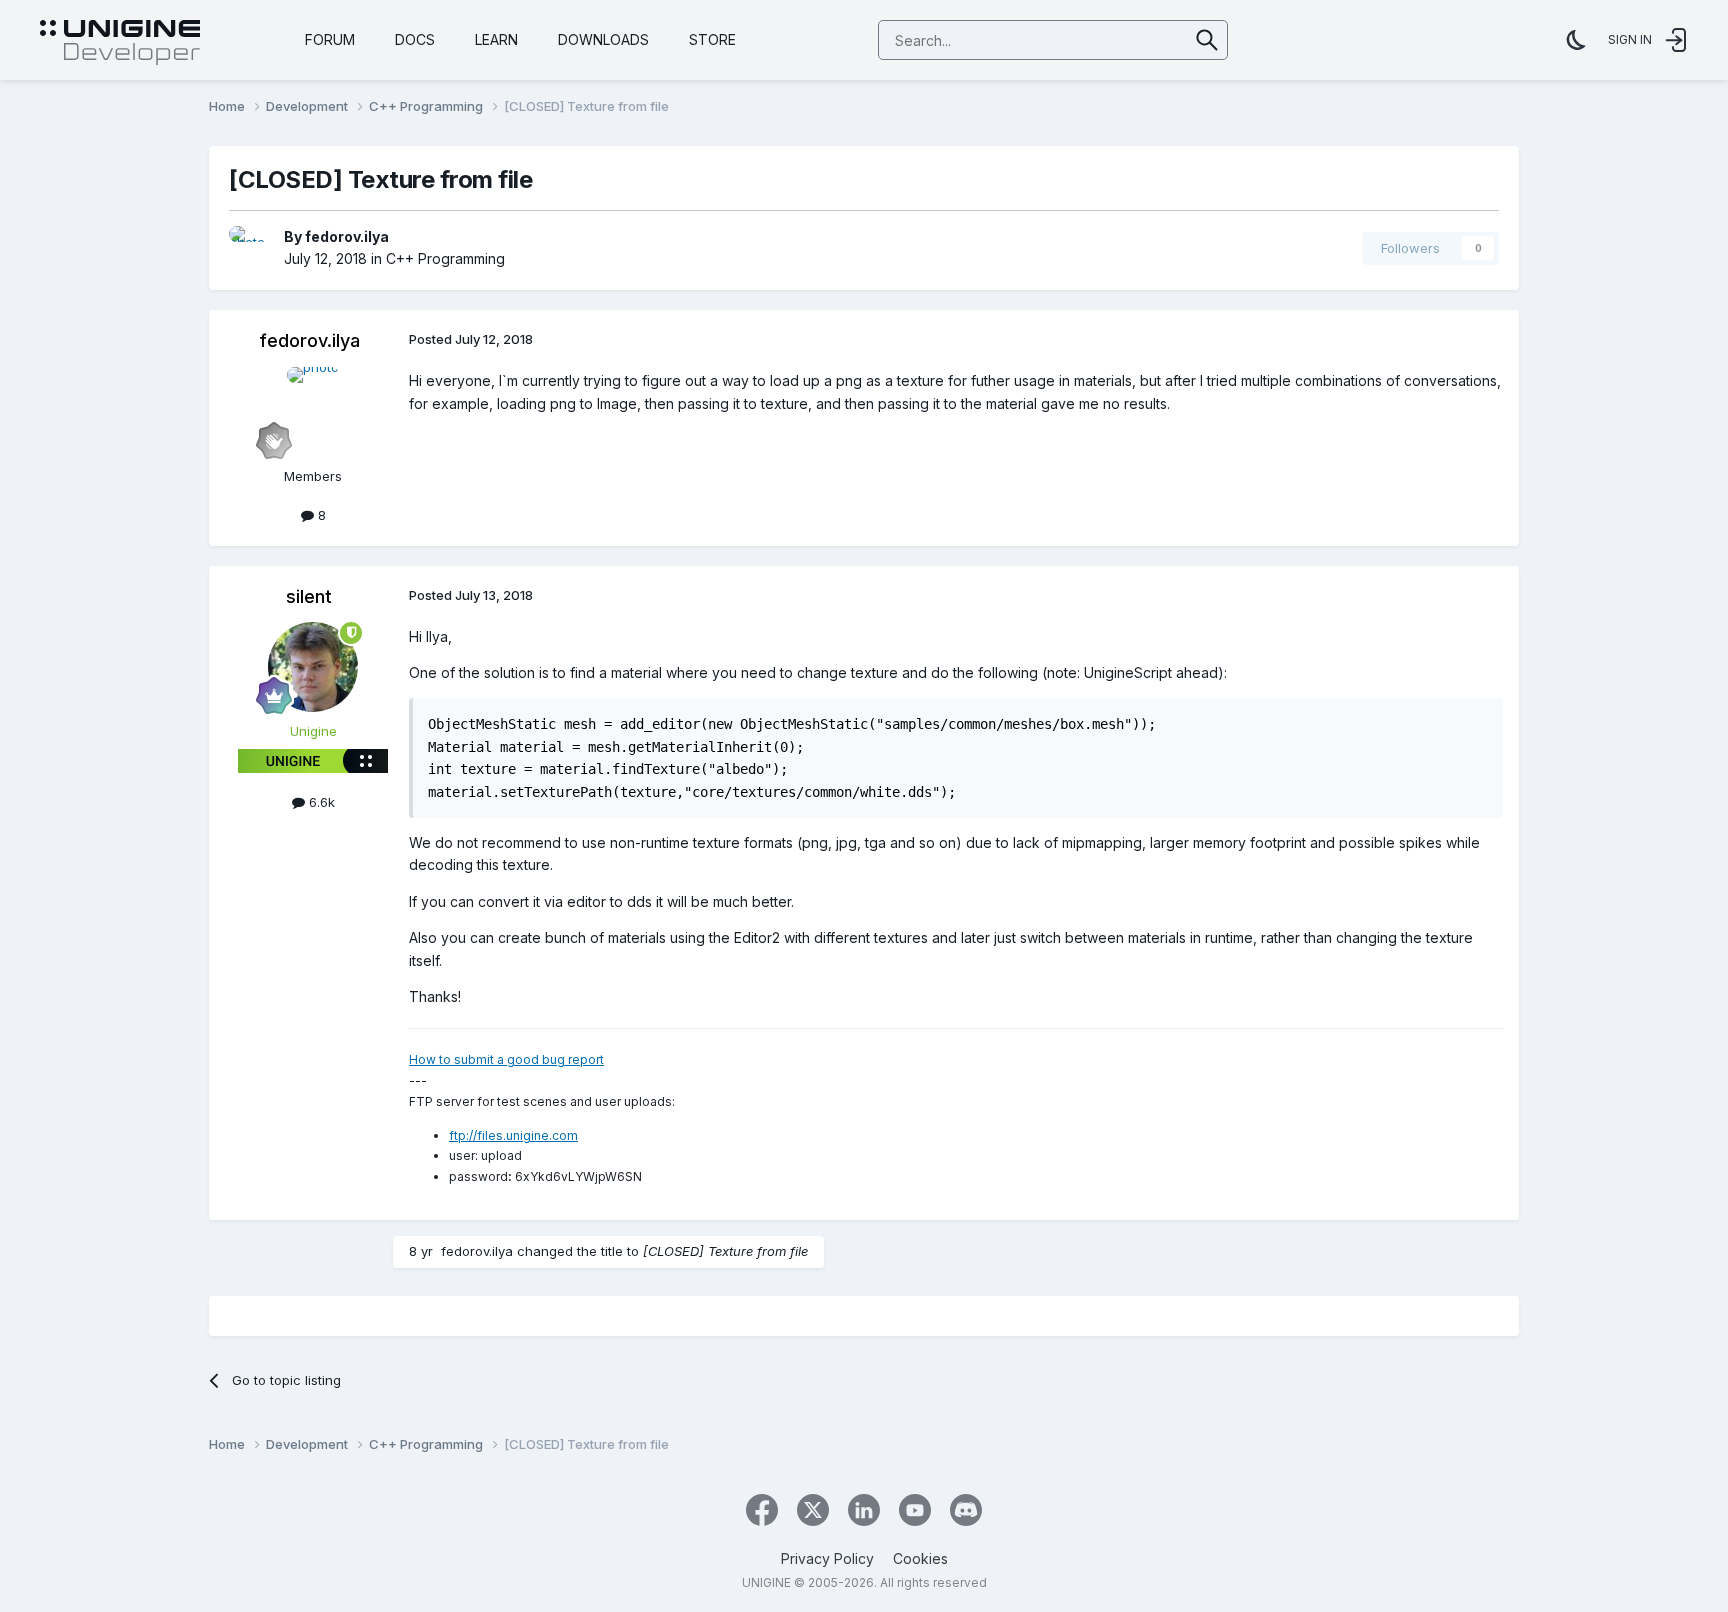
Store (712, 39)
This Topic (1129, 39)
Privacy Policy (827, 1558)
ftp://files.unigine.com (513, 1135)
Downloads (603, 39)
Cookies (920, 1558)
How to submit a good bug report (506, 1059)
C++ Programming (445, 258)
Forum (330, 39)
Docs (415, 39)
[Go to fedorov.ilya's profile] (251, 248)
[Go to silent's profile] (313, 667)
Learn (496, 39)
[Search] (1207, 40)
